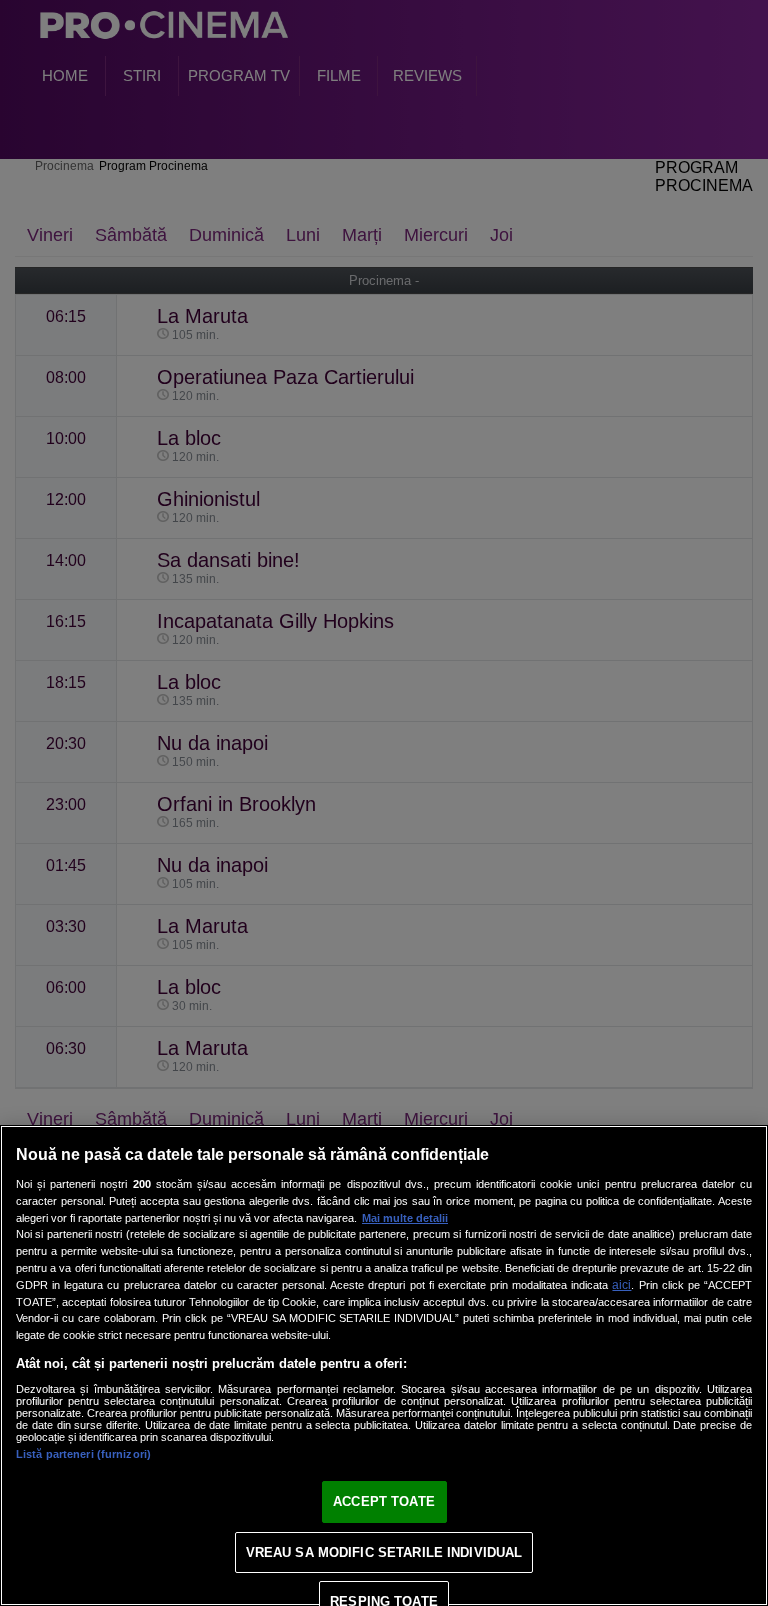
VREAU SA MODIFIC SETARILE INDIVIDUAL (384, 1552)
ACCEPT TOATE (384, 1501)
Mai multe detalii (405, 1218)
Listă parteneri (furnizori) (83, 1454)
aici (621, 1285)
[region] (384, 1365)
